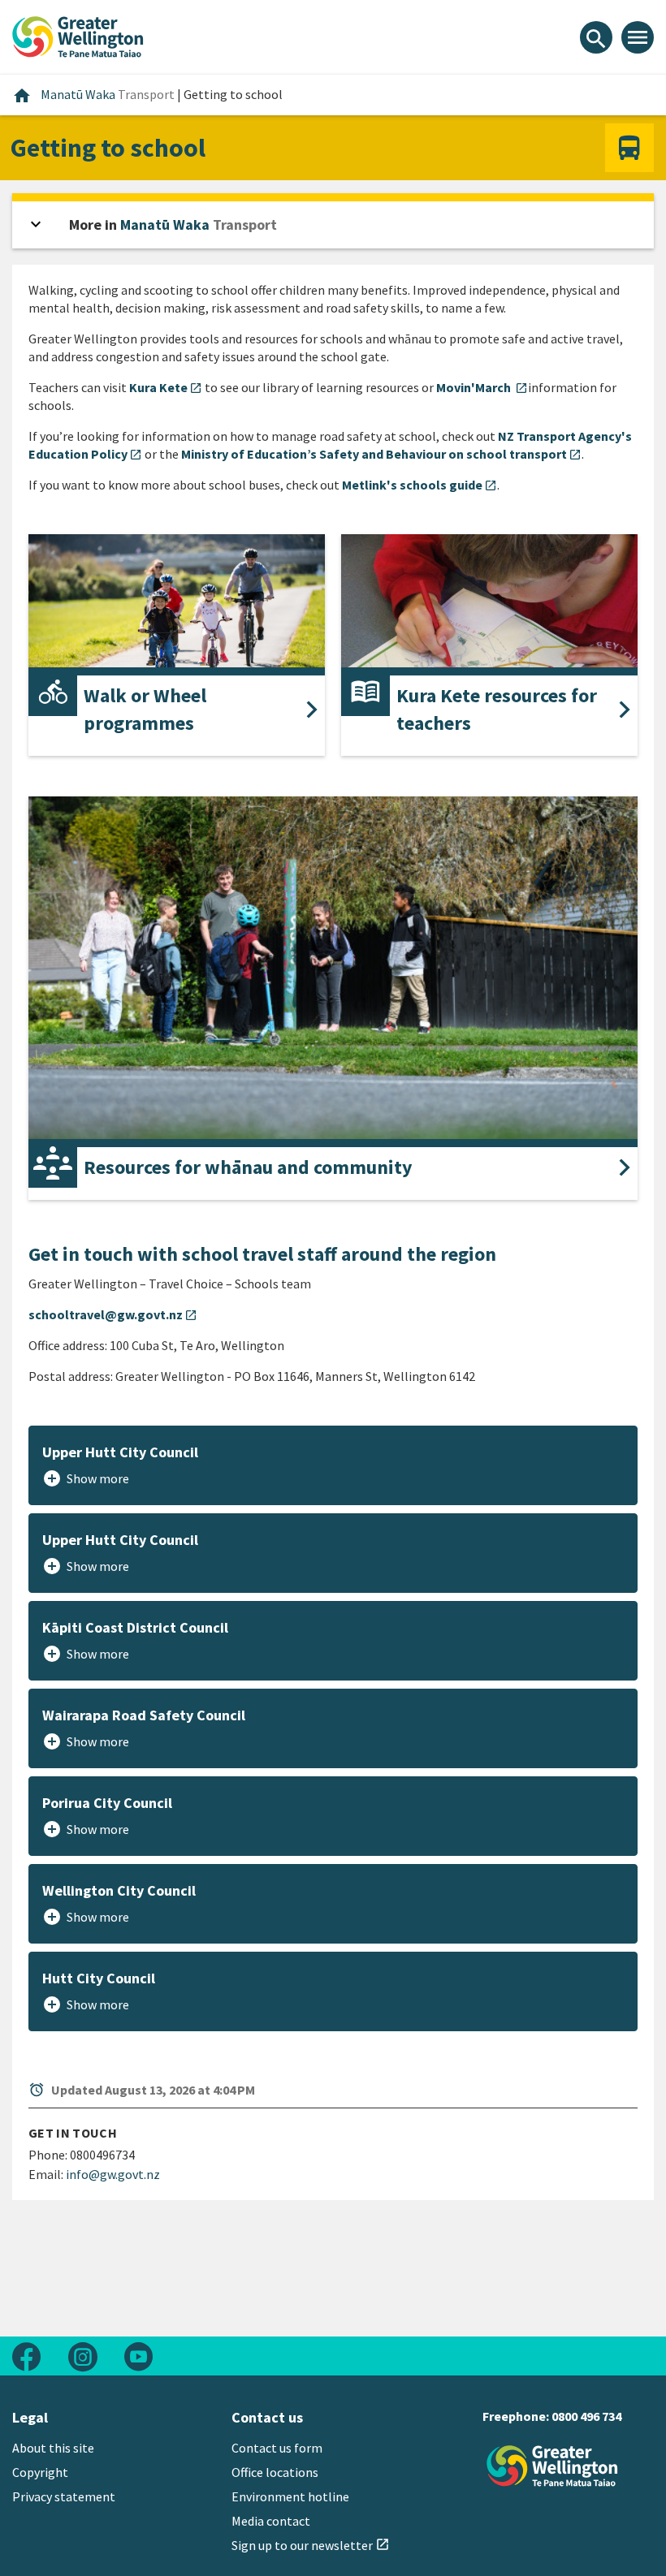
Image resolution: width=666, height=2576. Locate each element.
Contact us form (277, 2448)
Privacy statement (64, 2496)
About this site (53, 2448)
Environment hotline (290, 2496)
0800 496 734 (586, 2416)
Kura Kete (166, 387)
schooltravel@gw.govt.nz (113, 1314)
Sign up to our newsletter (311, 2545)
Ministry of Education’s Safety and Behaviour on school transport (381, 454)
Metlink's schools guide (419, 485)
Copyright (40, 2472)
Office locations (275, 2472)
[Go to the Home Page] (552, 2466)
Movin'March (482, 387)
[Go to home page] (78, 35)
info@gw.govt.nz (113, 2174)
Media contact (271, 2521)
